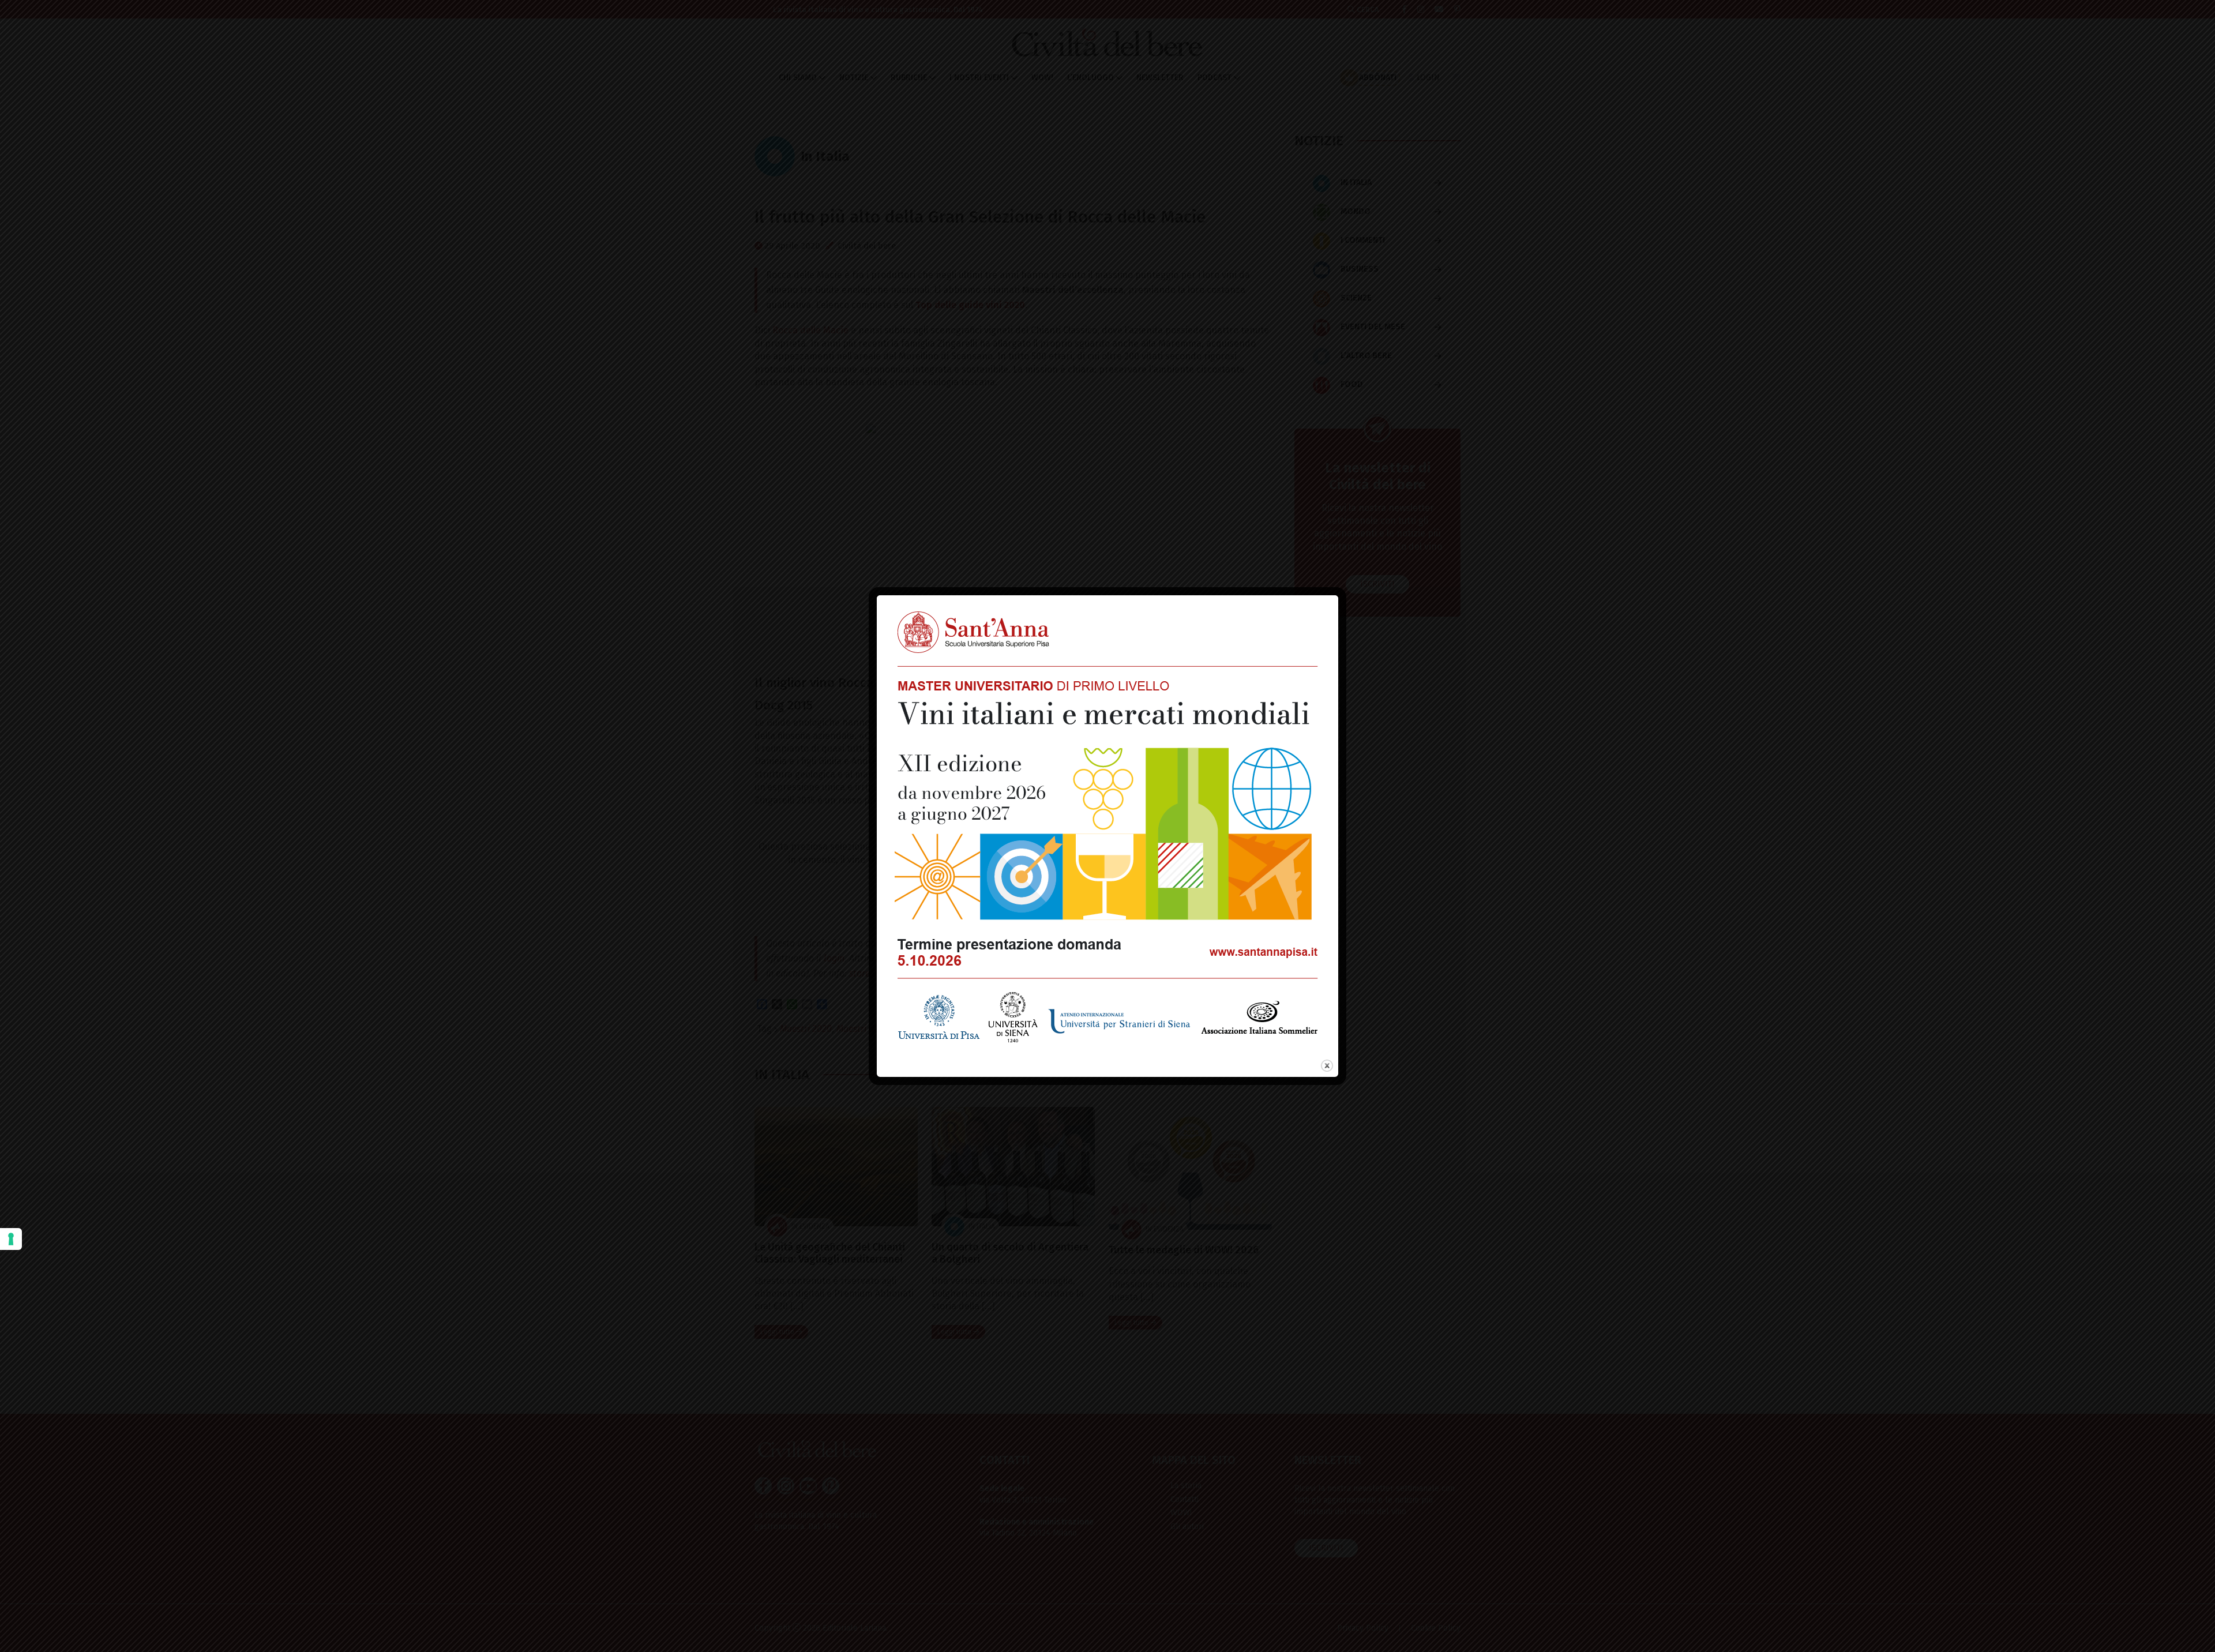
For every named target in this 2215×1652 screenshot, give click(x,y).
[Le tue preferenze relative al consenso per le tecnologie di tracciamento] (11, 1239)
